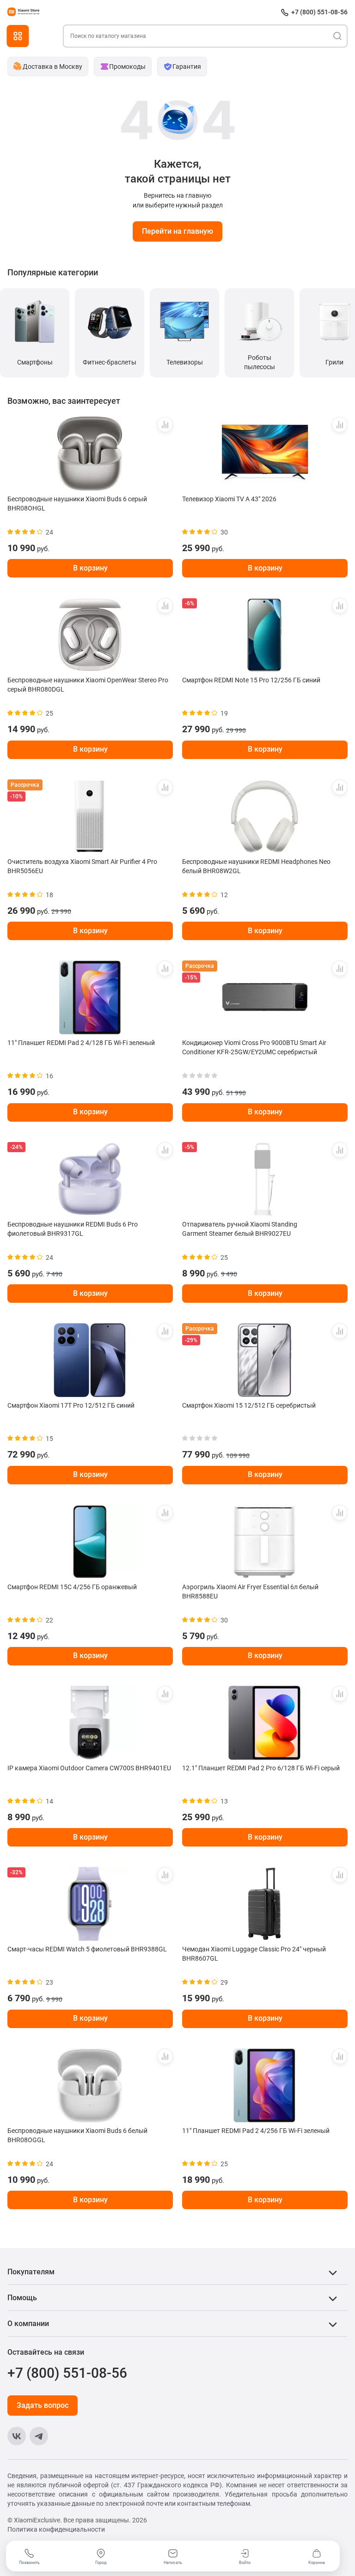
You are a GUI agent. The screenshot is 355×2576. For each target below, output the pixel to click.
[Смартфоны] (35, 321)
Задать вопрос (43, 2405)
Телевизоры (185, 362)
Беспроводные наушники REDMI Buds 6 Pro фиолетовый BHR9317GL (73, 1229)
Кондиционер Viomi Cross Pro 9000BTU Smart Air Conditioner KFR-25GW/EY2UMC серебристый (254, 1047)
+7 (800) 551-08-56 (319, 12)
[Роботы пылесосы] (259, 321)
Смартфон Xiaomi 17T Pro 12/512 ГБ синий (71, 1405)
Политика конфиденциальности (56, 2529)
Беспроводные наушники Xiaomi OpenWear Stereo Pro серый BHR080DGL (88, 685)
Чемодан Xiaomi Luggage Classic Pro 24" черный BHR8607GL (254, 1954)
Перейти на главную (177, 231)
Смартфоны (35, 362)
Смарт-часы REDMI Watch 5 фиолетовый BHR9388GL (87, 1949)
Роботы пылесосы (260, 362)
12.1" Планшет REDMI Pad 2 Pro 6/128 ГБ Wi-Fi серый (261, 1768)
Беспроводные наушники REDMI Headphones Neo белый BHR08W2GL (256, 866)
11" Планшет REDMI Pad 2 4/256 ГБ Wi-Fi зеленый (256, 2131)
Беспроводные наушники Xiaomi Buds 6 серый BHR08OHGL (77, 504)
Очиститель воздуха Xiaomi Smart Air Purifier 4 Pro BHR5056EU (82, 866)
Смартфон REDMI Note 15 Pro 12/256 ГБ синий (251, 680)
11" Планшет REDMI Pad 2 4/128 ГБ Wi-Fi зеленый (81, 1043)
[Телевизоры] (184, 321)
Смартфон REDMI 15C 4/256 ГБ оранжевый (72, 1587)
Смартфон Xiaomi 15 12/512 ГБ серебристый (249, 1405)
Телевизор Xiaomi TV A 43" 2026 (229, 499)
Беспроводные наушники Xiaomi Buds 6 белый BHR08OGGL (77, 2135)
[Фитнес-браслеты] (110, 321)
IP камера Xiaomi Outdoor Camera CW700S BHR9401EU (89, 1768)
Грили (334, 362)
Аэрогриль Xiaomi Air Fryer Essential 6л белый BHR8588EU (250, 1592)
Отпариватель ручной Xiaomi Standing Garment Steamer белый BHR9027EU (240, 1229)
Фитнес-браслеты (110, 362)
